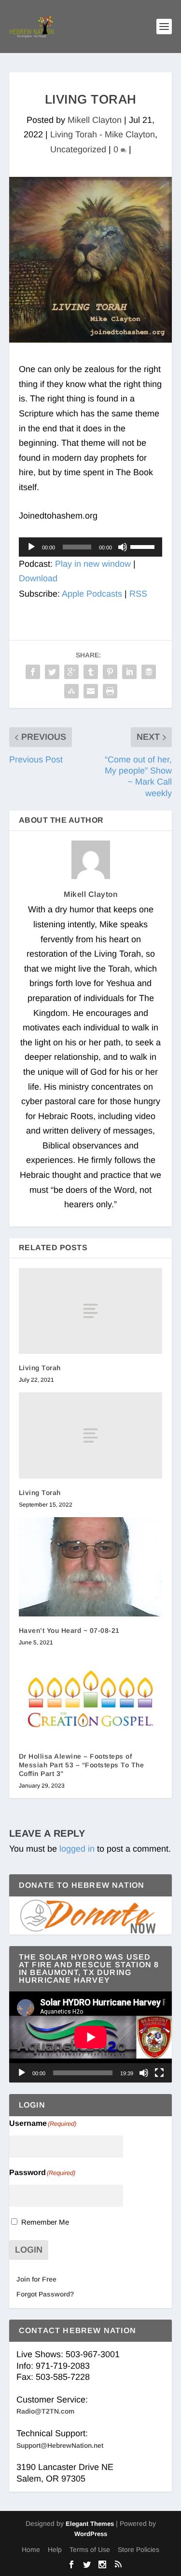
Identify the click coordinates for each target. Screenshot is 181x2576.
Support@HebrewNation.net (60, 2445)
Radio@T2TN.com (45, 2411)
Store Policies (139, 2549)
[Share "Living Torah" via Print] (110, 691)
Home (31, 2549)
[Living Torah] (91, 1311)
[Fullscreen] (159, 2073)
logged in (77, 1849)
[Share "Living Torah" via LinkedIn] (129, 672)
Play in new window (93, 564)
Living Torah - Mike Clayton (103, 134)
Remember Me (45, 2222)
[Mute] (123, 547)
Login (29, 2250)
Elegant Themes (90, 2524)
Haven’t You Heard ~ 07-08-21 (69, 1630)
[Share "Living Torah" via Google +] (71, 672)
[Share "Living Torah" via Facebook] (33, 672)
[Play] (31, 547)
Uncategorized (78, 149)
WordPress (91, 2534)
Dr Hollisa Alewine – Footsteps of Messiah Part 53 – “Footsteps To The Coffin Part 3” (82, 1765)
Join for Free (36, 2279)
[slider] (144, 546)
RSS (138, 594)
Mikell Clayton (95, 120)
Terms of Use (90, 2549)
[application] (91, 547)
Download (38, 578)
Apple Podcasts (92, 594)
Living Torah (40, 1368)
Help (55, 2549)
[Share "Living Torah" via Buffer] (149, 672)
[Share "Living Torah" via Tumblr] (91, 672)
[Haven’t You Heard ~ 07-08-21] (91, 1567)
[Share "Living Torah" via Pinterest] (110, 672)
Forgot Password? (45, 2294)
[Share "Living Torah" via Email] (91, 691)
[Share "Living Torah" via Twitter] (52, 672)
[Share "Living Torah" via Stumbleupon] (71, 691)
